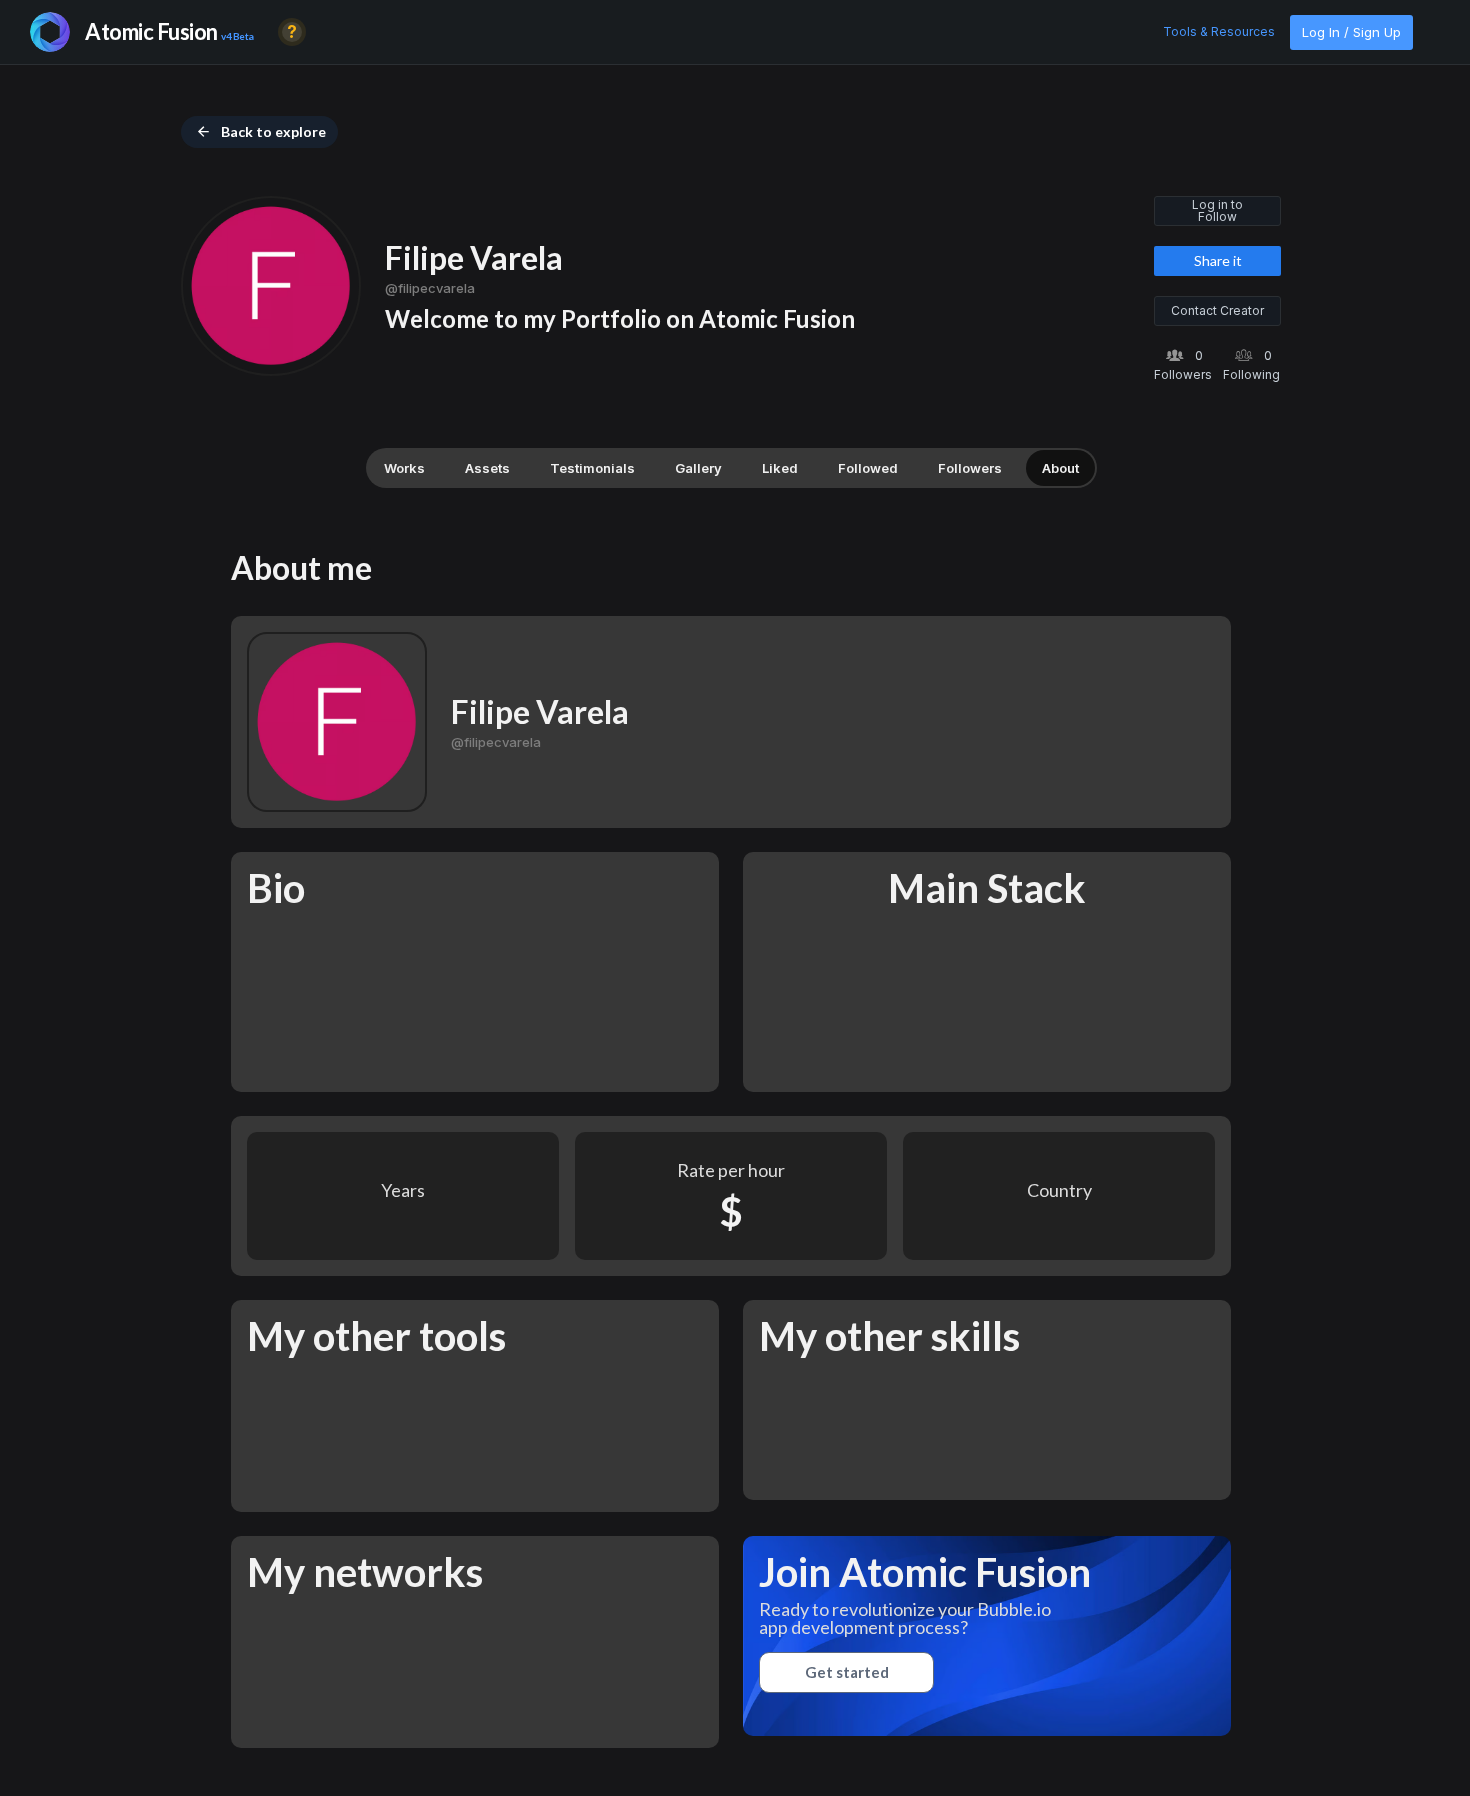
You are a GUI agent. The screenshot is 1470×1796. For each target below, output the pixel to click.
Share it (1218, 260)
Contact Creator (1217, 310)
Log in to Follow (1217, 210)
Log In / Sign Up (1351, 32)
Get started (847, 1672)
